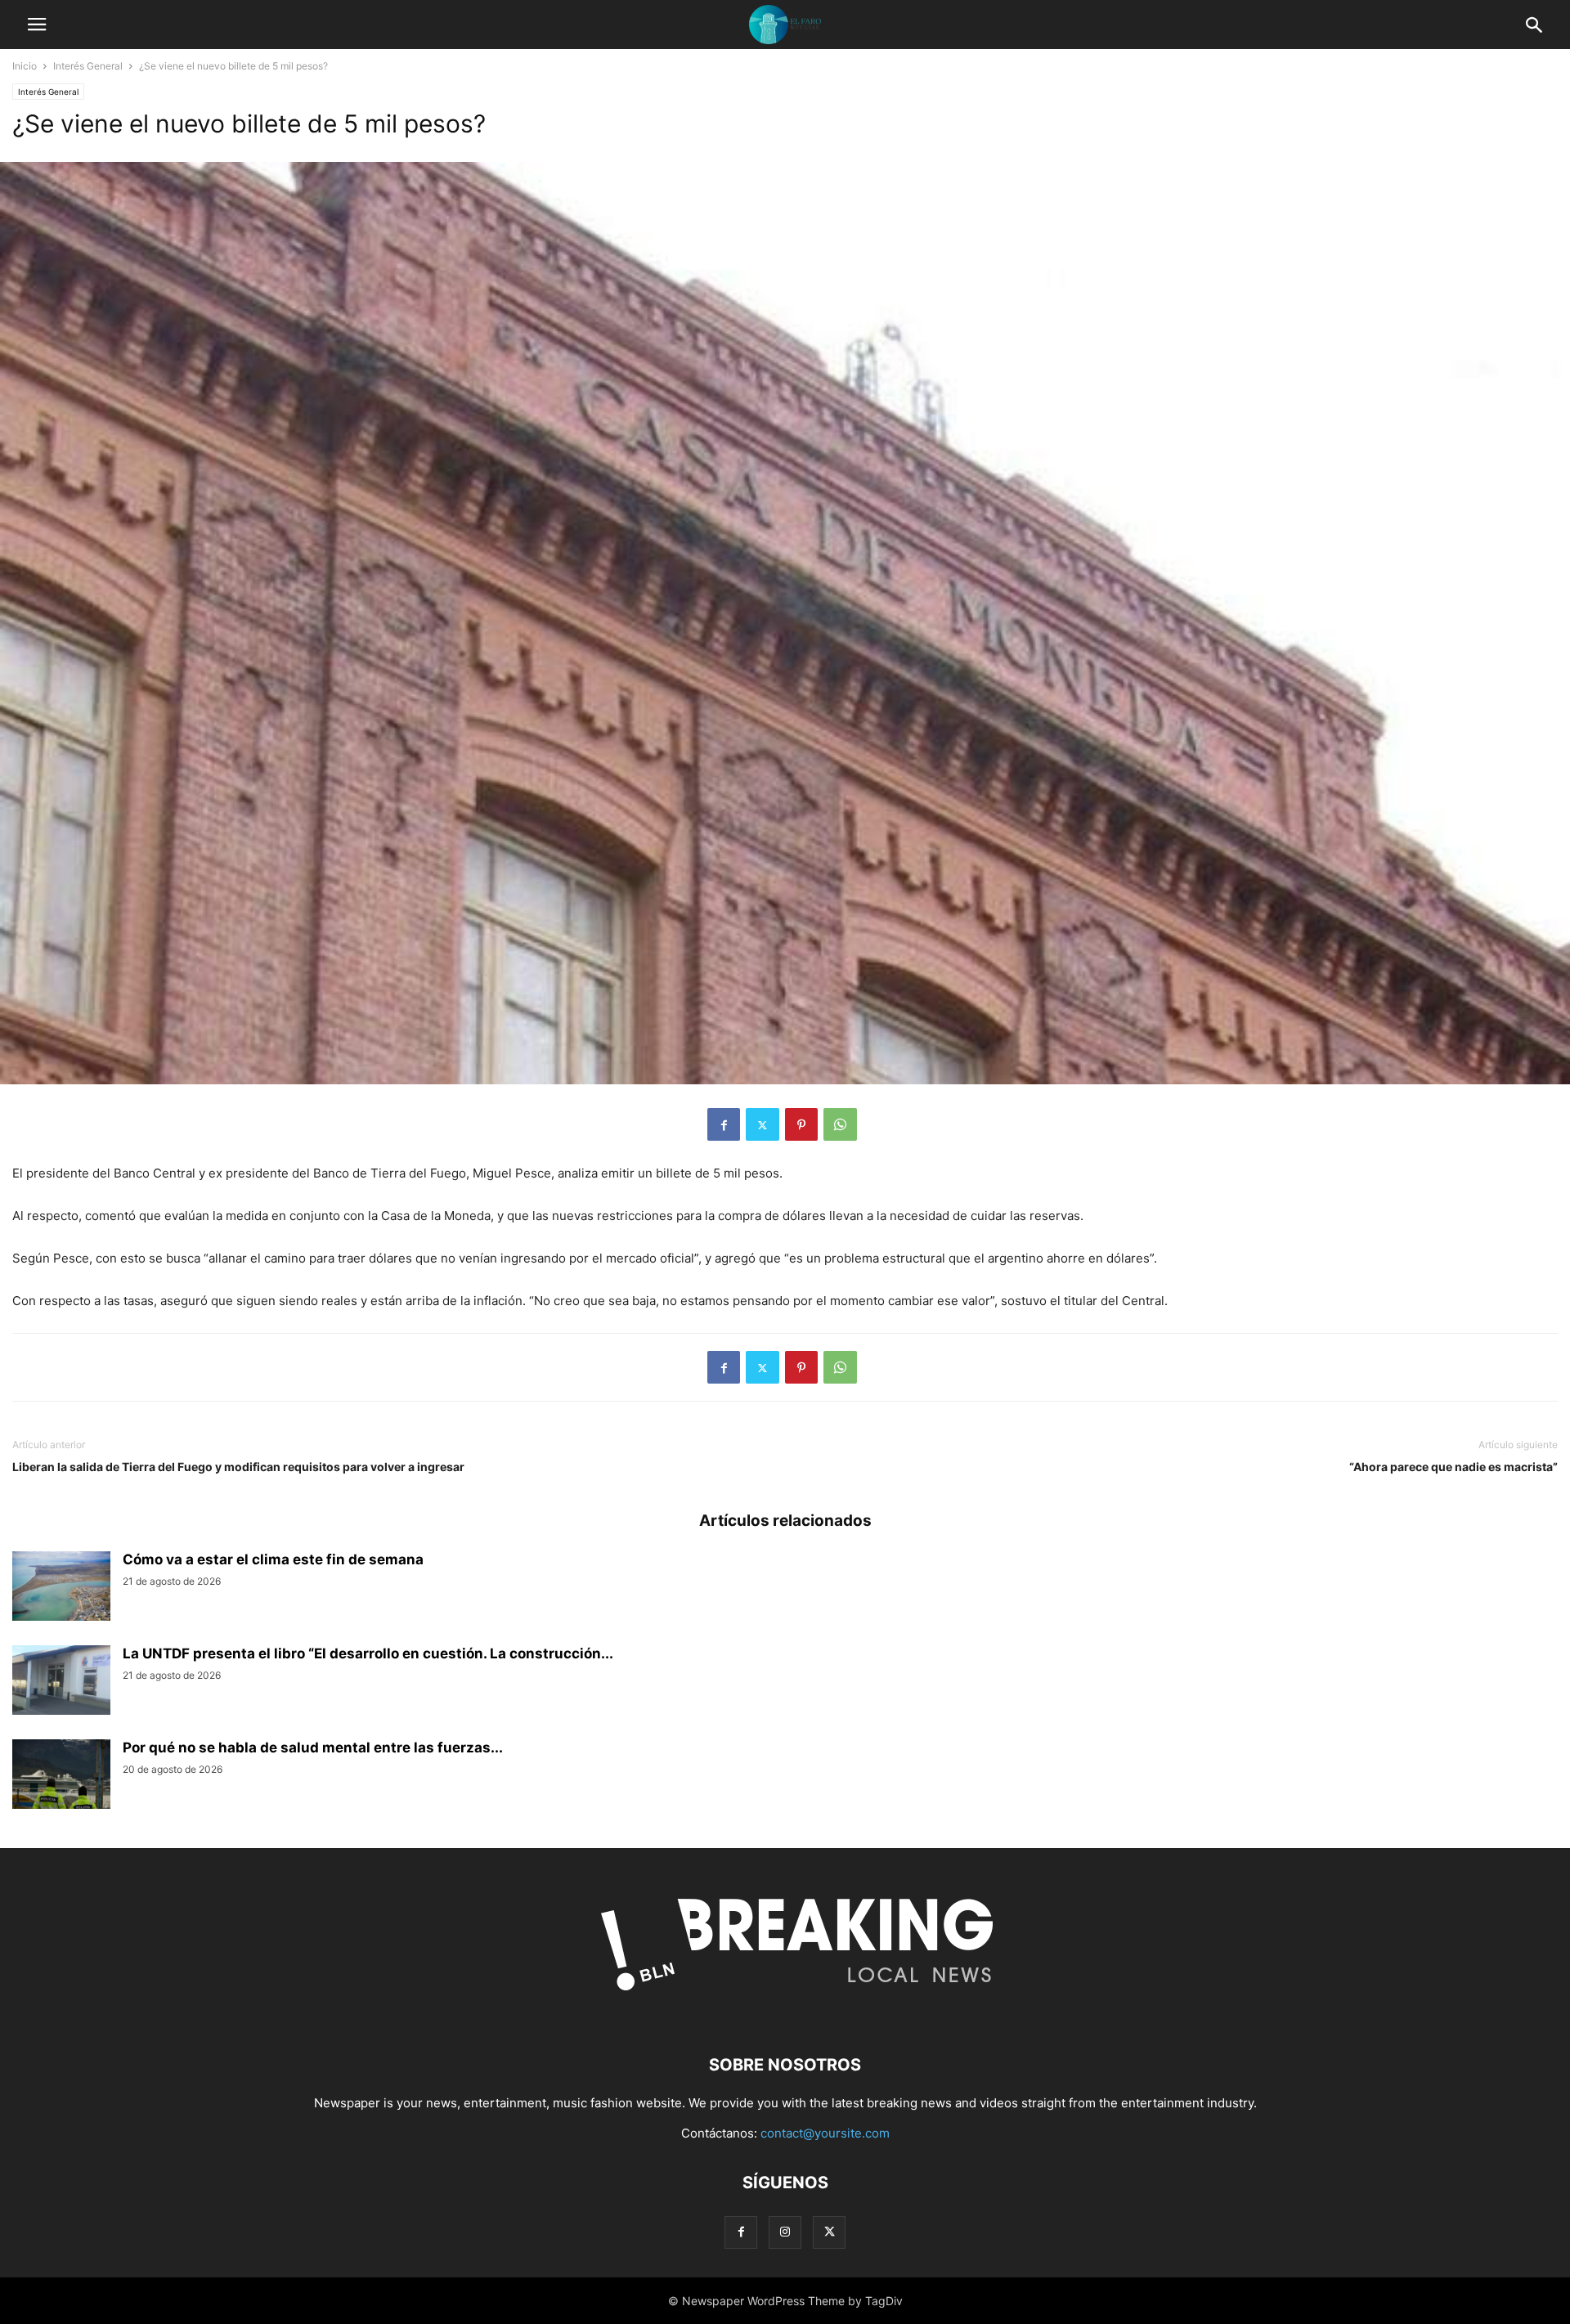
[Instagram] (785, 2232)
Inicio (25, 66)
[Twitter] (763, 1124)
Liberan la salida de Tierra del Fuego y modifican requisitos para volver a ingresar (238, 1467)
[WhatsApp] (840, 1124)
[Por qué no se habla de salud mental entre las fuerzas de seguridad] (61, 1776)
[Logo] (785, 2015)
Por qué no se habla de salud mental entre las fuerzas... (313, 1747)
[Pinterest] (801, 1124)
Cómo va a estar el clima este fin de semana (273, 1559)
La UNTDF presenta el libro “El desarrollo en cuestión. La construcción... (368, 1653)
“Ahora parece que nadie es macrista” (1453, 1467)
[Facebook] (724, 1124)
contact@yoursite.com (825, 2133)
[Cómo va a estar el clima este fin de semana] (61, 1588)
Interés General (88, 66)
